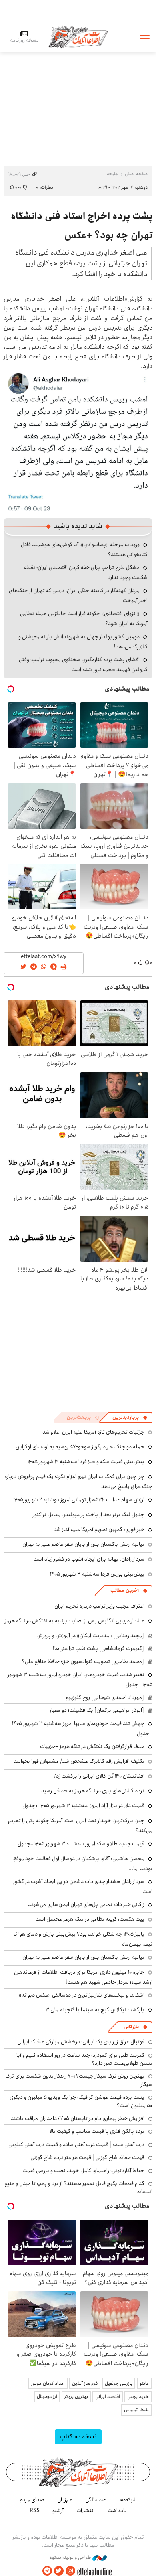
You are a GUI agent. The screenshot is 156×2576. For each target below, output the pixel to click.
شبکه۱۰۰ (128, 2500)
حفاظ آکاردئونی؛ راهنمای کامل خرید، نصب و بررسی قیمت (83, 2171)
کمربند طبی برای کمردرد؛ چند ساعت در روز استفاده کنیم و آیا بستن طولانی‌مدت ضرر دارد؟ (84, 2059)
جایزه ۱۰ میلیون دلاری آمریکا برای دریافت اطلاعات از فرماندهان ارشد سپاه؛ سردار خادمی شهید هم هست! (83, 1977)
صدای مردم (32, 2500)
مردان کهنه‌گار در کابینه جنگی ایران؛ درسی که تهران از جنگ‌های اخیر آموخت (78, 596)
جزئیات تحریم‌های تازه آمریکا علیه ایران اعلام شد (93, 1432)
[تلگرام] (47, 2571)
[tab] (130, 1418)
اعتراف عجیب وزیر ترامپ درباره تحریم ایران (99, 1606)
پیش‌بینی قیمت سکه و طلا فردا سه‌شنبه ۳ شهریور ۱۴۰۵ (86, 1462)
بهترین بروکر (76, 2397)
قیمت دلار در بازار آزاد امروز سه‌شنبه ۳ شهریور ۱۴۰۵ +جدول (83, 1806)
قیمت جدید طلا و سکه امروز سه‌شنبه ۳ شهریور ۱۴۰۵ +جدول (81, 1844)
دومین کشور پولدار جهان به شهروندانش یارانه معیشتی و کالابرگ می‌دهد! (83, 642)
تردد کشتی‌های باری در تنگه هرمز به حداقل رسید (93, 1791)
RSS (35, 2511)
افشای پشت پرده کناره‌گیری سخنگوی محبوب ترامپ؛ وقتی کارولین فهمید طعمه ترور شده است (83, 665)
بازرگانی (131, 2027)
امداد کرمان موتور (48, 2383)
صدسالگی (96, 2500)
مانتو (144, 2383)
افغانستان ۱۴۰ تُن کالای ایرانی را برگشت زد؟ (99, 1776)
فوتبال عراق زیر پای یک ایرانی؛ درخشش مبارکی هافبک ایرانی (81, 2042)
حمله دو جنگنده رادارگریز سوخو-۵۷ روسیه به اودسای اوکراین (80, 1447)
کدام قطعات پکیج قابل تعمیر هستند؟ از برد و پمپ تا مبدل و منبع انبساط (78, 2187)
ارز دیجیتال (47, 2397)
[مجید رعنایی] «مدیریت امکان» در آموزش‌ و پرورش (90, 1636)
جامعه (113, 174)
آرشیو (58, 2511)
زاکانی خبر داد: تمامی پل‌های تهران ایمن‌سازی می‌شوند (86, 1904)
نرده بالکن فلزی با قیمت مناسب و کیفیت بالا (97, 2131)
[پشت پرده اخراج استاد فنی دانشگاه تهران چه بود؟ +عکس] (78, 441)
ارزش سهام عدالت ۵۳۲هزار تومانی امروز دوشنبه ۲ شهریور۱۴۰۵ (79, 1500)
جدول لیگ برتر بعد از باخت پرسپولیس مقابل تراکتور (89, 1515)
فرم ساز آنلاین (85, 2383)
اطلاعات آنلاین (78, 37)
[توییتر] (59, 2571)
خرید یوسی (138, 2397)
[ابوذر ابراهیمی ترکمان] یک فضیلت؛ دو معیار (97, 1710)
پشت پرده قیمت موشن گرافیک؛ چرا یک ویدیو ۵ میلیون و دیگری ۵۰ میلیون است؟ (81, 2101)
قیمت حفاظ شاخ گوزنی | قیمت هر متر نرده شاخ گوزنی (87, 2157)
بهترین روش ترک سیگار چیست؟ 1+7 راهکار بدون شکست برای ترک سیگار (79, 2080)
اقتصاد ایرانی (108, 2397)
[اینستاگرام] (70, 2571)
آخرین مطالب (125, 1591)
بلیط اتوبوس (136, 2410)
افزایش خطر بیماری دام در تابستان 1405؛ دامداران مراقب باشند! (77, 2118)
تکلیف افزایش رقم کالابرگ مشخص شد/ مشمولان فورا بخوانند (79, 1761)
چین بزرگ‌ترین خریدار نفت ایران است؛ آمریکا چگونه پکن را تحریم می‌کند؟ (80, 1826)
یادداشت (117, 2511)
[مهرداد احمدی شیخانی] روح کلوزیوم (105, 1697)
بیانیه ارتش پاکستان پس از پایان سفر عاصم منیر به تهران (83, 1544)
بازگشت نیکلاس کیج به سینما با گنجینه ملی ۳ (95, 2010)
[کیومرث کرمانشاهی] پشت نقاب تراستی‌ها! (98, 1648)
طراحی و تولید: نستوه (71, 2558)
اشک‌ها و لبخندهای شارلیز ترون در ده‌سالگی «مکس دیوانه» (82, 1995)
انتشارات (86, 2511)
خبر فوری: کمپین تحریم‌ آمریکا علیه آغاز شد (99, 1529)
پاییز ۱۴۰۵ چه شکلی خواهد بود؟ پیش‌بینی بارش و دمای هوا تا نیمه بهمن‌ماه (83, 1939)
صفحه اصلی (136, 174)
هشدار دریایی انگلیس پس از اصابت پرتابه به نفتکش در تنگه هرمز (75, 1621)
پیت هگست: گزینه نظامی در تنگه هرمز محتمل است (90, 1919)
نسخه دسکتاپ (78, 2437)
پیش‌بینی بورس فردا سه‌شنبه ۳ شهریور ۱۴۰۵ (97, 1574)
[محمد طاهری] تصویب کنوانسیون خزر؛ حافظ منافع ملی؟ (83, 1661)
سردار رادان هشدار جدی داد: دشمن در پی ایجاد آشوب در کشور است (83, 1886)
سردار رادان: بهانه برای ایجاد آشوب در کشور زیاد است (89, 1559)
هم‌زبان (65, 2500)
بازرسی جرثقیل (119, 2383)
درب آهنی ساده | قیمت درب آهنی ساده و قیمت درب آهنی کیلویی (76, 2145)
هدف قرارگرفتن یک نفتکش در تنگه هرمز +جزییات (92, 1746)
